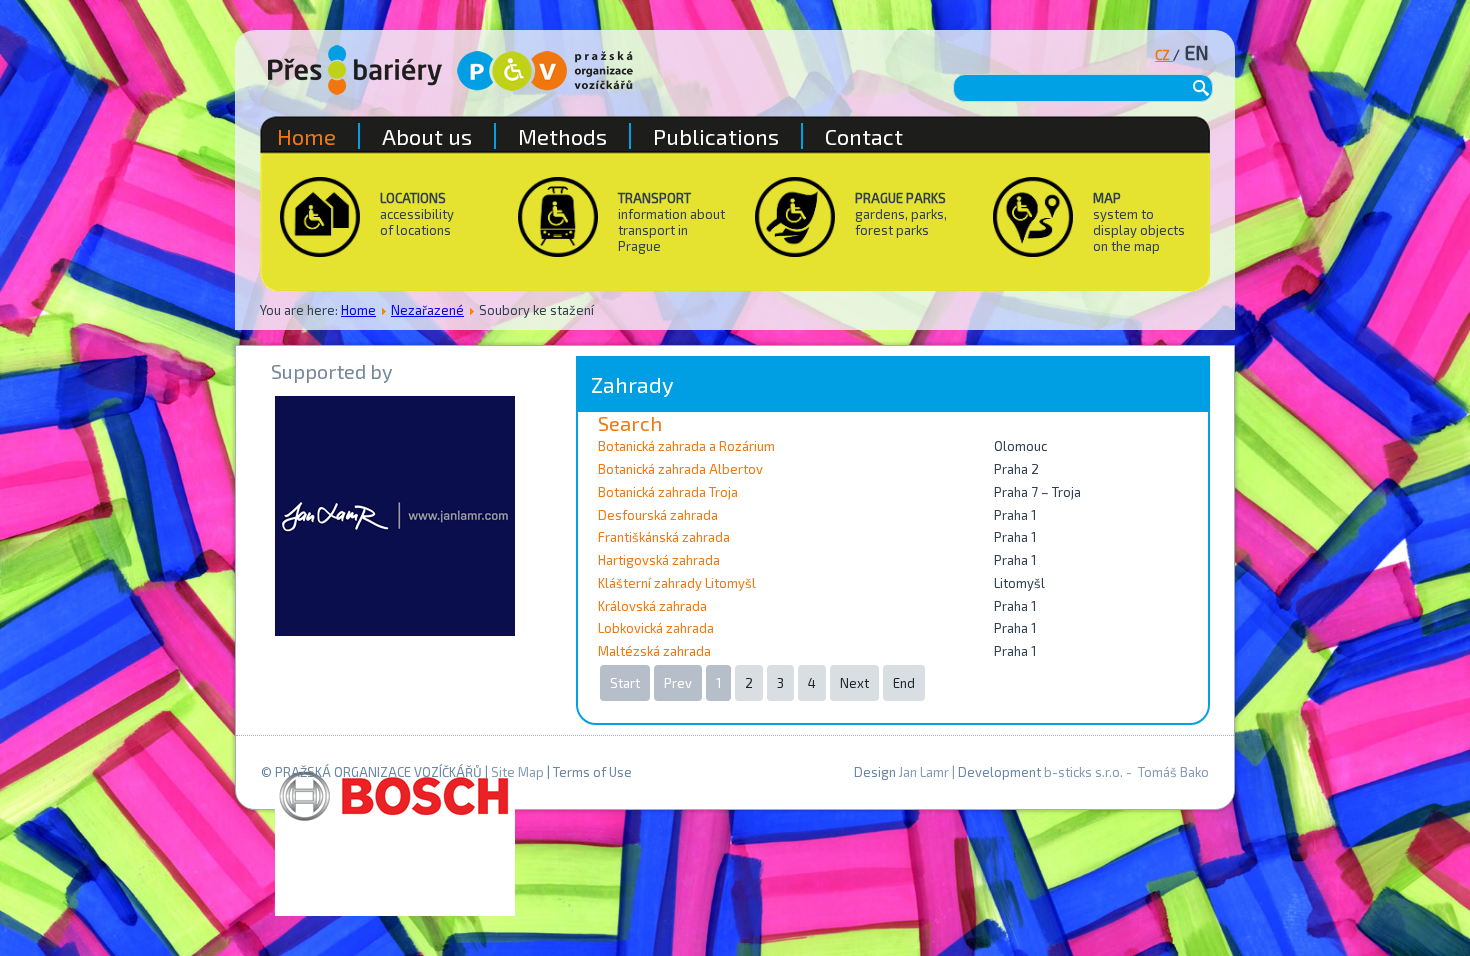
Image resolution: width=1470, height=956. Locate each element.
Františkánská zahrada (664, 537)
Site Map (517, 772)
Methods (562, 136)
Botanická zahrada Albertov (680, 469)
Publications (716, 136)
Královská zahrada (652, 606)
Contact (864, 136)
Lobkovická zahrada (656, 628)
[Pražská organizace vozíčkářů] (545, 71)
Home (358, 310)
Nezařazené (427, 310)
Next (854, 683)
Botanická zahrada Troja (668, 492)
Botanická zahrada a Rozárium (686, 446)
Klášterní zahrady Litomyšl (677, 583)
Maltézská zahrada (654, 651)
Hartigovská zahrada (659, 560)
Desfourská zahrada (658, 515)
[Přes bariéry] (355, 70)
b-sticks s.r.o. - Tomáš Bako (1126, 772)
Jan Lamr (924, 772)
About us (427, 136)
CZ (1164, 55)
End (904, 683)
